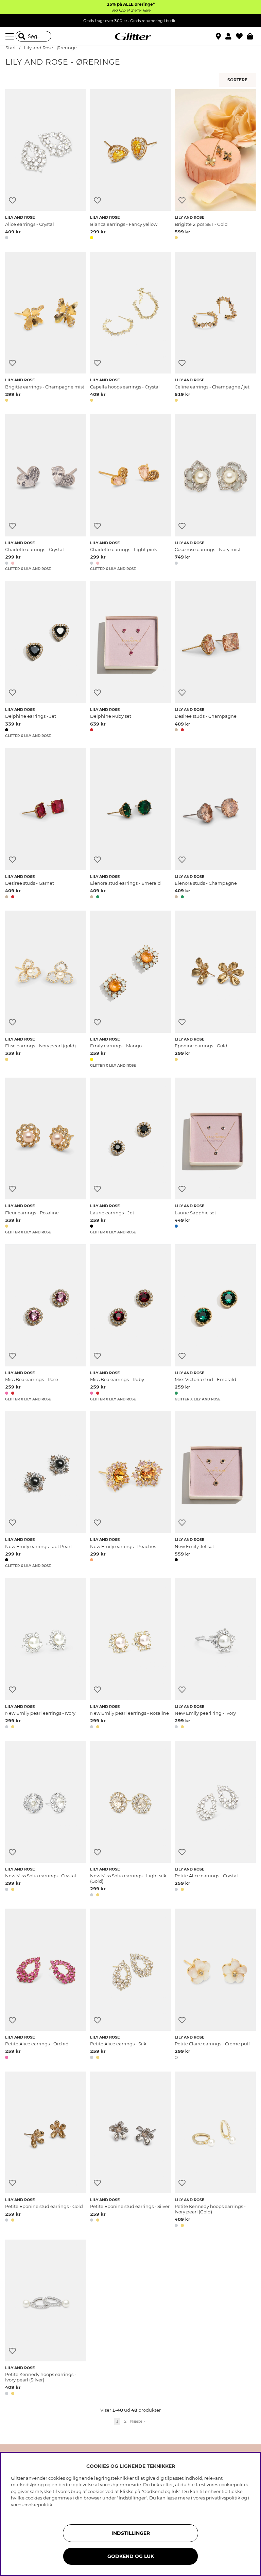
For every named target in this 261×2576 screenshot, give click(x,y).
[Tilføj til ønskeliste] (12, 201)
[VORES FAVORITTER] (238, 80)
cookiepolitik (38, 2505)
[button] (231, 36)
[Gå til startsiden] (130, 36)
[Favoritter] (241, 36)
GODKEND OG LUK (131, 2556)
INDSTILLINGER (131, 2533)
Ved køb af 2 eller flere (131, 10)
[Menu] (11, 36)
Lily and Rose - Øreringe (50, 48)
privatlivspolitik (223, 2498)
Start (11, 48)
